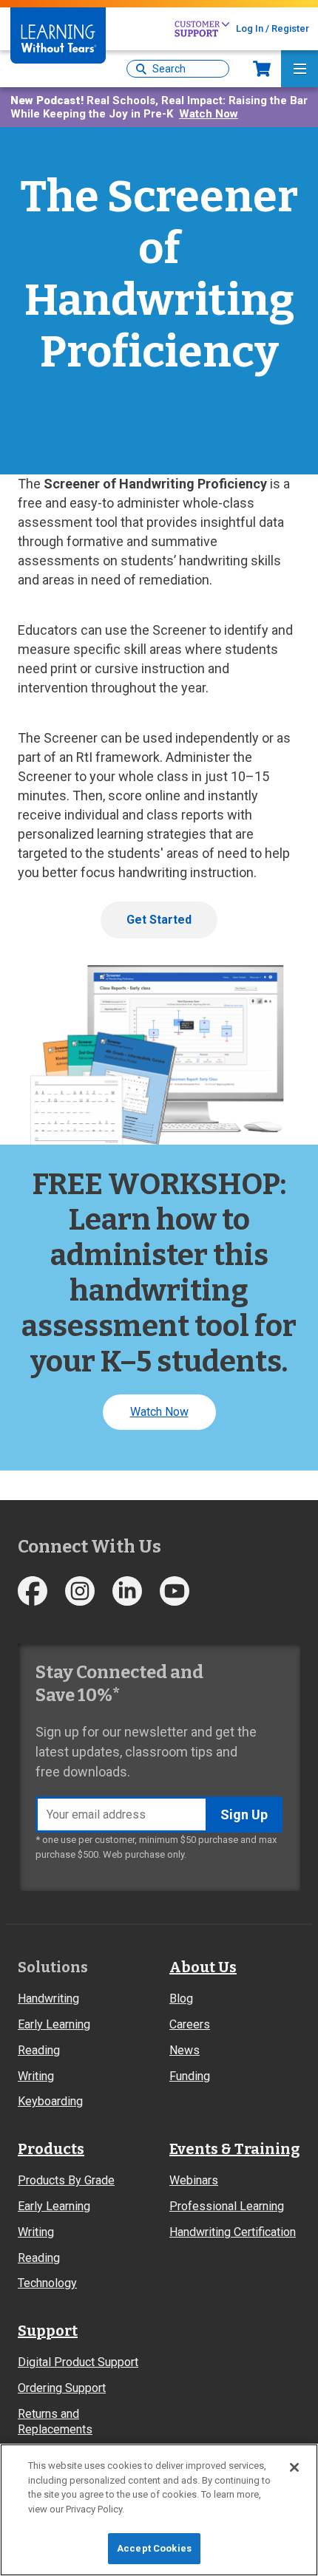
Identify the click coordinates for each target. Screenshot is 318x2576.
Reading (39, 2050)
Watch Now (209, 114)
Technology (47, 2283)
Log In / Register (273, 28)
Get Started (159, 920)
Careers (190, 2024)
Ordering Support (62, 2388)
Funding (190, 2076)
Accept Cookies (154, 2548)
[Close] (294, 2467)
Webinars (194, 2180)
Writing (36, 2076)
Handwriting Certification (233, 2232)
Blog (181, 1999)
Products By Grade (66, 2180)
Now (262, 69)
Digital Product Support (78, 2362)
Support (48, 2331)
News (185, 2050)
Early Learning (54, 2024)
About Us (203, 1967)
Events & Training (234, 2149)
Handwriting (48, 1999)
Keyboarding (50, 2101)
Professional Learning (227, 2206)
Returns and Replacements (55, 2422)
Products (51, 2149)
